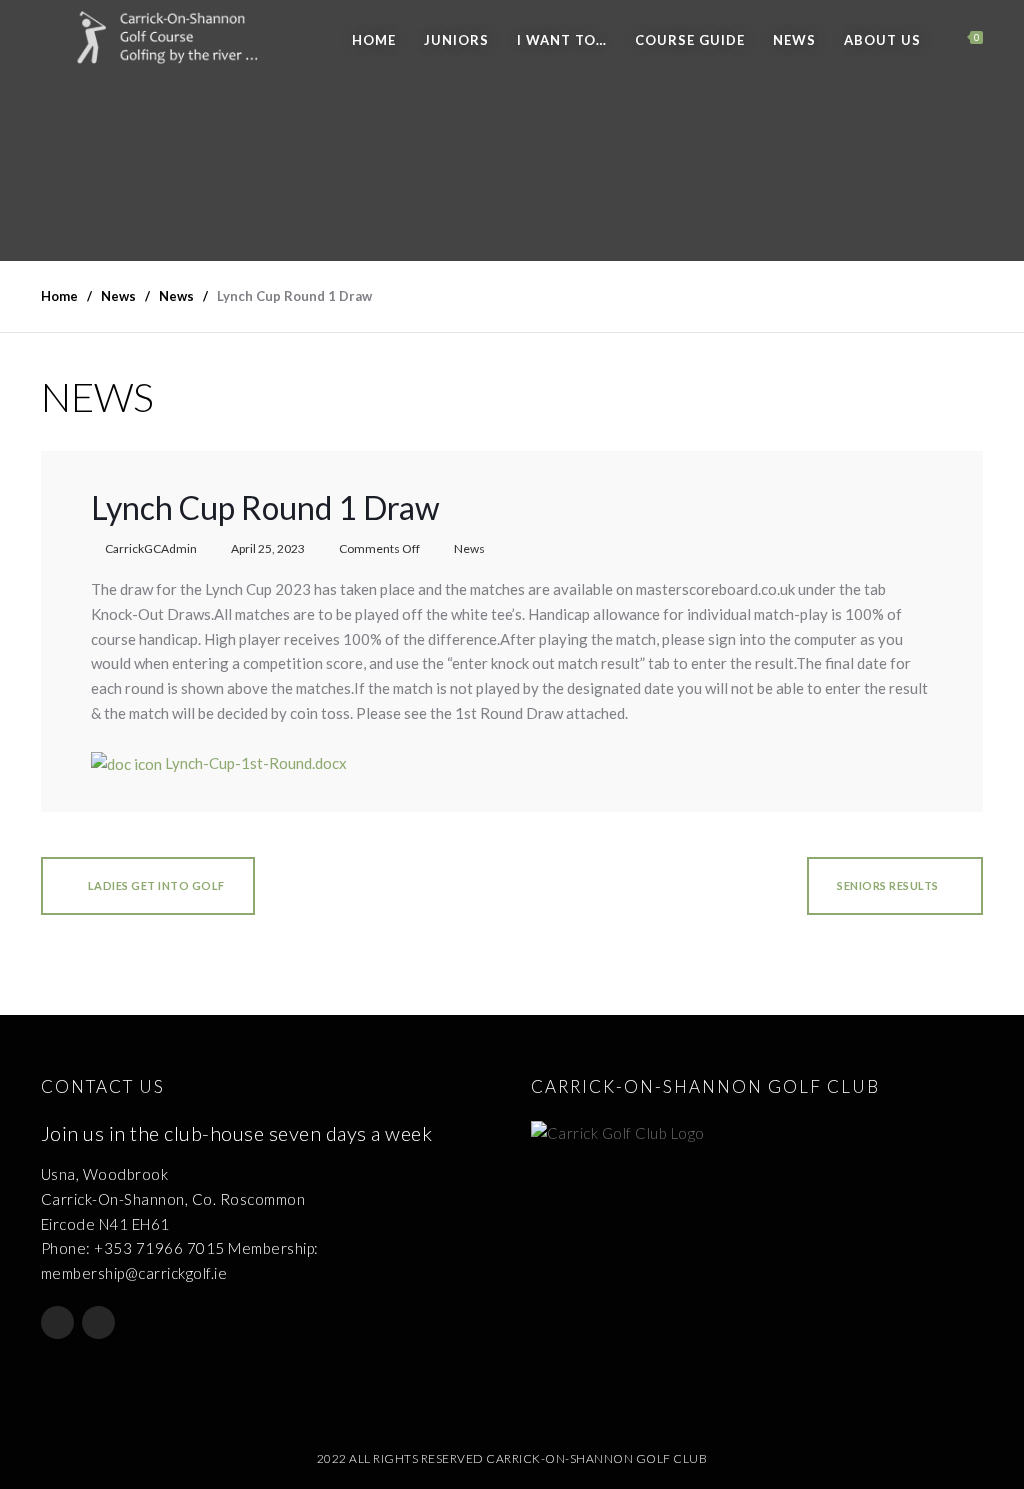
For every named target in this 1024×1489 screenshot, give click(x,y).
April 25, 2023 (268, 548)
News (794, 40)
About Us (882, 40)
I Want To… (562, 40)
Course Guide (690, 40)
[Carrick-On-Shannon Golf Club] (182, 37)
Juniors (456, 40)
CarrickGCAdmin (151, 548)
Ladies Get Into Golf (155, 885)
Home (374, 40)
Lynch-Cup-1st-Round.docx (254, 763)
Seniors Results (888, 885)
